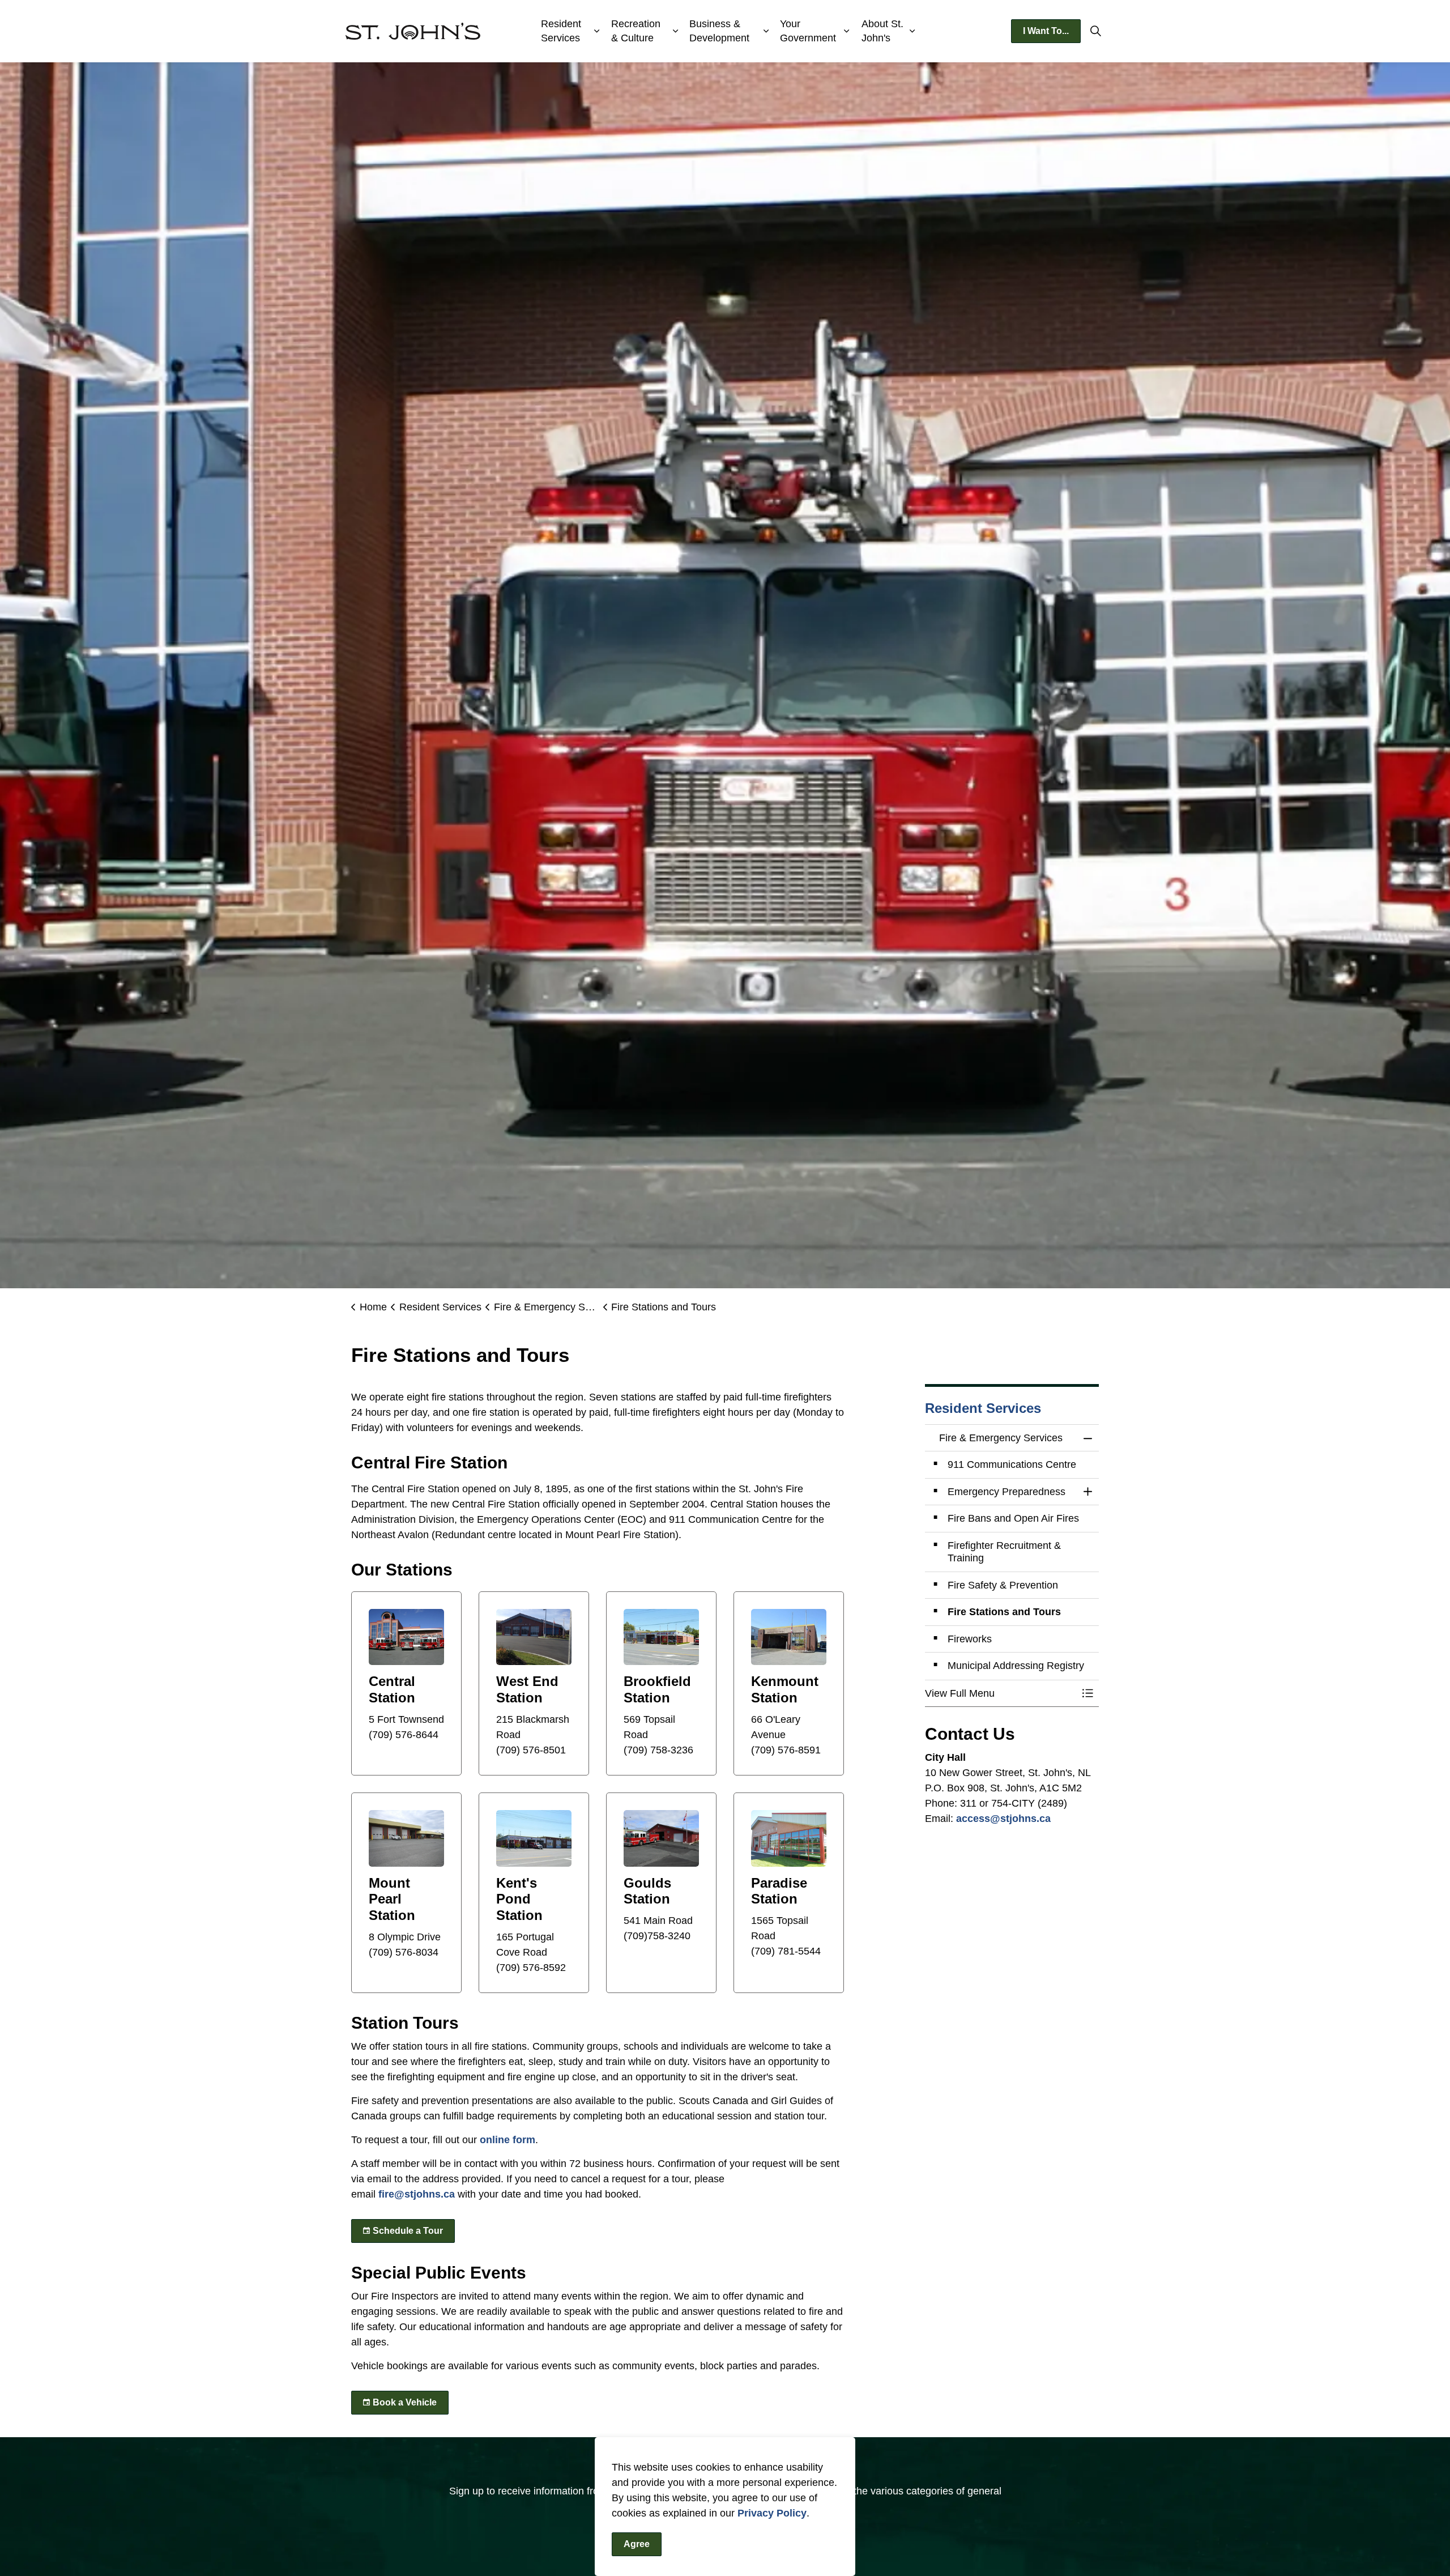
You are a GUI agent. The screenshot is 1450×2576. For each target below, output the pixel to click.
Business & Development (719, 31)
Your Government (808, 31)
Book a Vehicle (405, 2402)
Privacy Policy (772, 2513)
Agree (637, 2544)
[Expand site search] (1095, 31)
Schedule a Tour (408, 2231)
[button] (1001, 1694)
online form (507, 2140)
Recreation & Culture (636, 31)
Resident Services (561, 31)
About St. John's (882, 31)
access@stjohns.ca (1003, 1819)
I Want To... (1046, 31)
